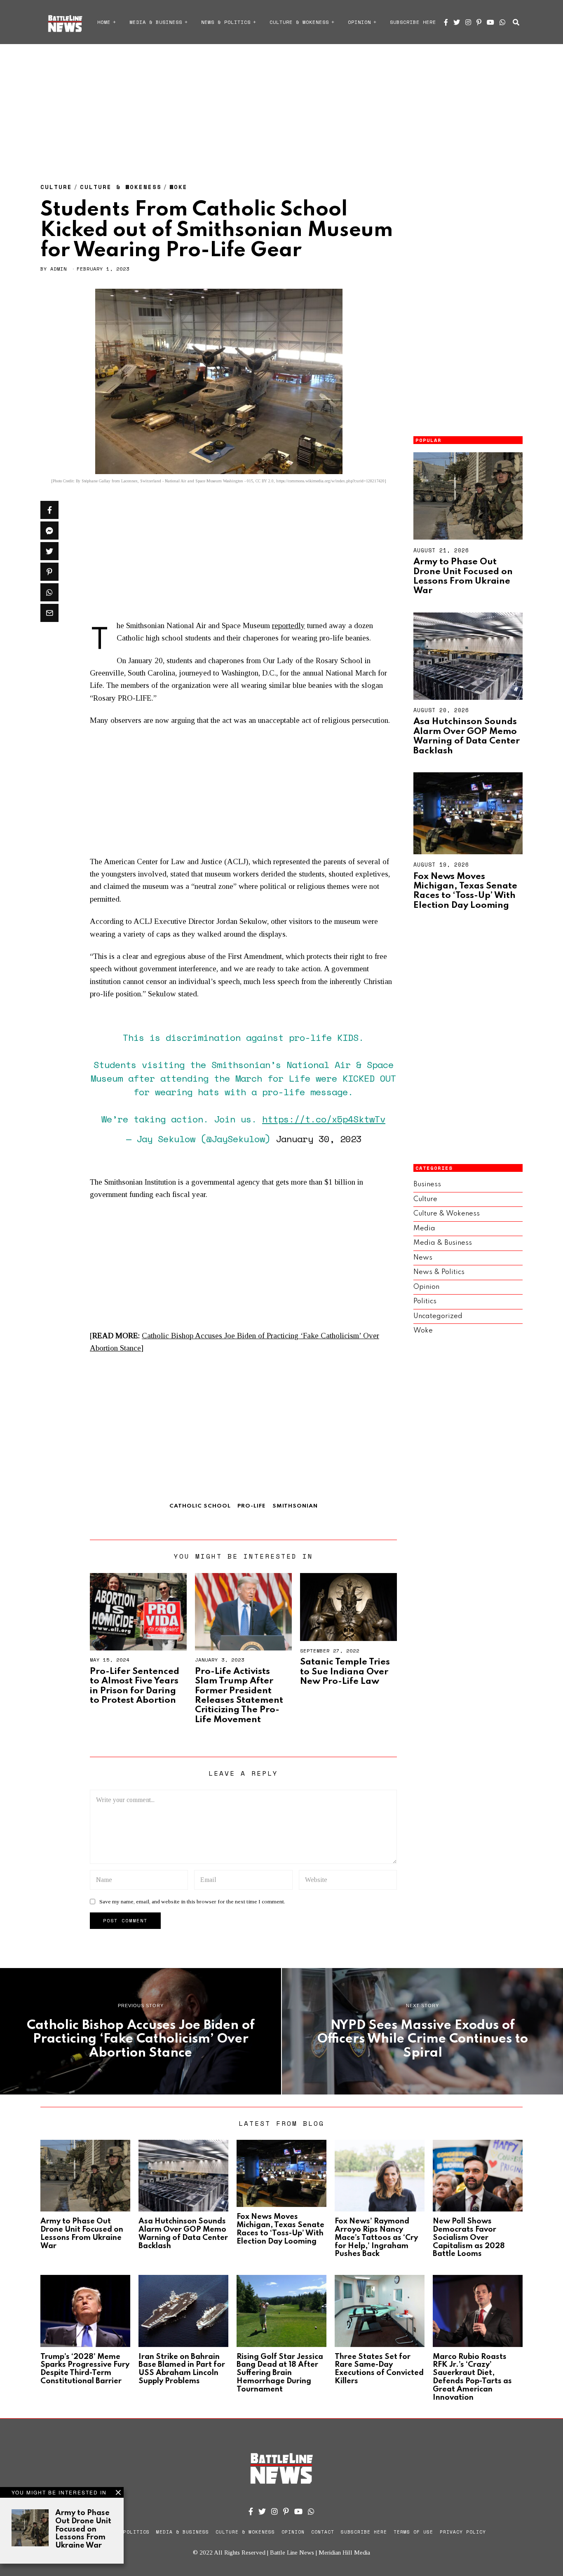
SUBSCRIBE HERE (413, 22)
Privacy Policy (463, 2532)
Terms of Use (413, 2532)
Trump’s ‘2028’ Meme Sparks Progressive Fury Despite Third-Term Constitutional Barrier (85, 2369)
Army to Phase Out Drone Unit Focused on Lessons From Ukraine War (463, 576)
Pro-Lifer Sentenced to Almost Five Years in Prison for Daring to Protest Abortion (135, 1686)
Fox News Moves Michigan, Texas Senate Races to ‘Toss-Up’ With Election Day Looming (465, 891)
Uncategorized (438, 1316)
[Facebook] (446, 22)
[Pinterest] (479, 22)
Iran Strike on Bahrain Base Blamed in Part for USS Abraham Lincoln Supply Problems (182, 2369)
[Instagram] (468, 22)
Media (424, 1228)
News (423, 1258)
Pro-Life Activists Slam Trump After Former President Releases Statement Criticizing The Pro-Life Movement (239, 1696)
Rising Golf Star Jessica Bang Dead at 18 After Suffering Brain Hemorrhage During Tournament (280, 2373)
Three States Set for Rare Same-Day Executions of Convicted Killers (379, 2369)
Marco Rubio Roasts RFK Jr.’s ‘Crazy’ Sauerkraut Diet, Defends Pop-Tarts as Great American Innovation (472, 2377)
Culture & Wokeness (299, 22)
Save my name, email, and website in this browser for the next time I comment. (192, 1902)
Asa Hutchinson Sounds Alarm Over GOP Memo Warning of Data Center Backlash (467, 736)
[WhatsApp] (502, 22)
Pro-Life (252, 1506)
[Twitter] (457, 22)
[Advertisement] (281, 105)
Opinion (359, 22)
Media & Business (156, 22)
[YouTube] (490, 22)
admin (59, 269)
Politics (425, 1301)
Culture (56, 187)
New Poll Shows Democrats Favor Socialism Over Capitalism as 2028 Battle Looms (469, 2238)
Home (104, 22)
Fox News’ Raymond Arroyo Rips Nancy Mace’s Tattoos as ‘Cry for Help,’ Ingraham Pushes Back (376, 2238)
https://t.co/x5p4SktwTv (324, 1119)
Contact (323, 2532)
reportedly (289, 625)
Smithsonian (295, 1506)
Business (427, 1184)
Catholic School (200, 1506)
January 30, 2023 (319, 1139)
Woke (178, 187)
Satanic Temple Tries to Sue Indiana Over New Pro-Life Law (345, 1672)
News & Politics (226, 22)
